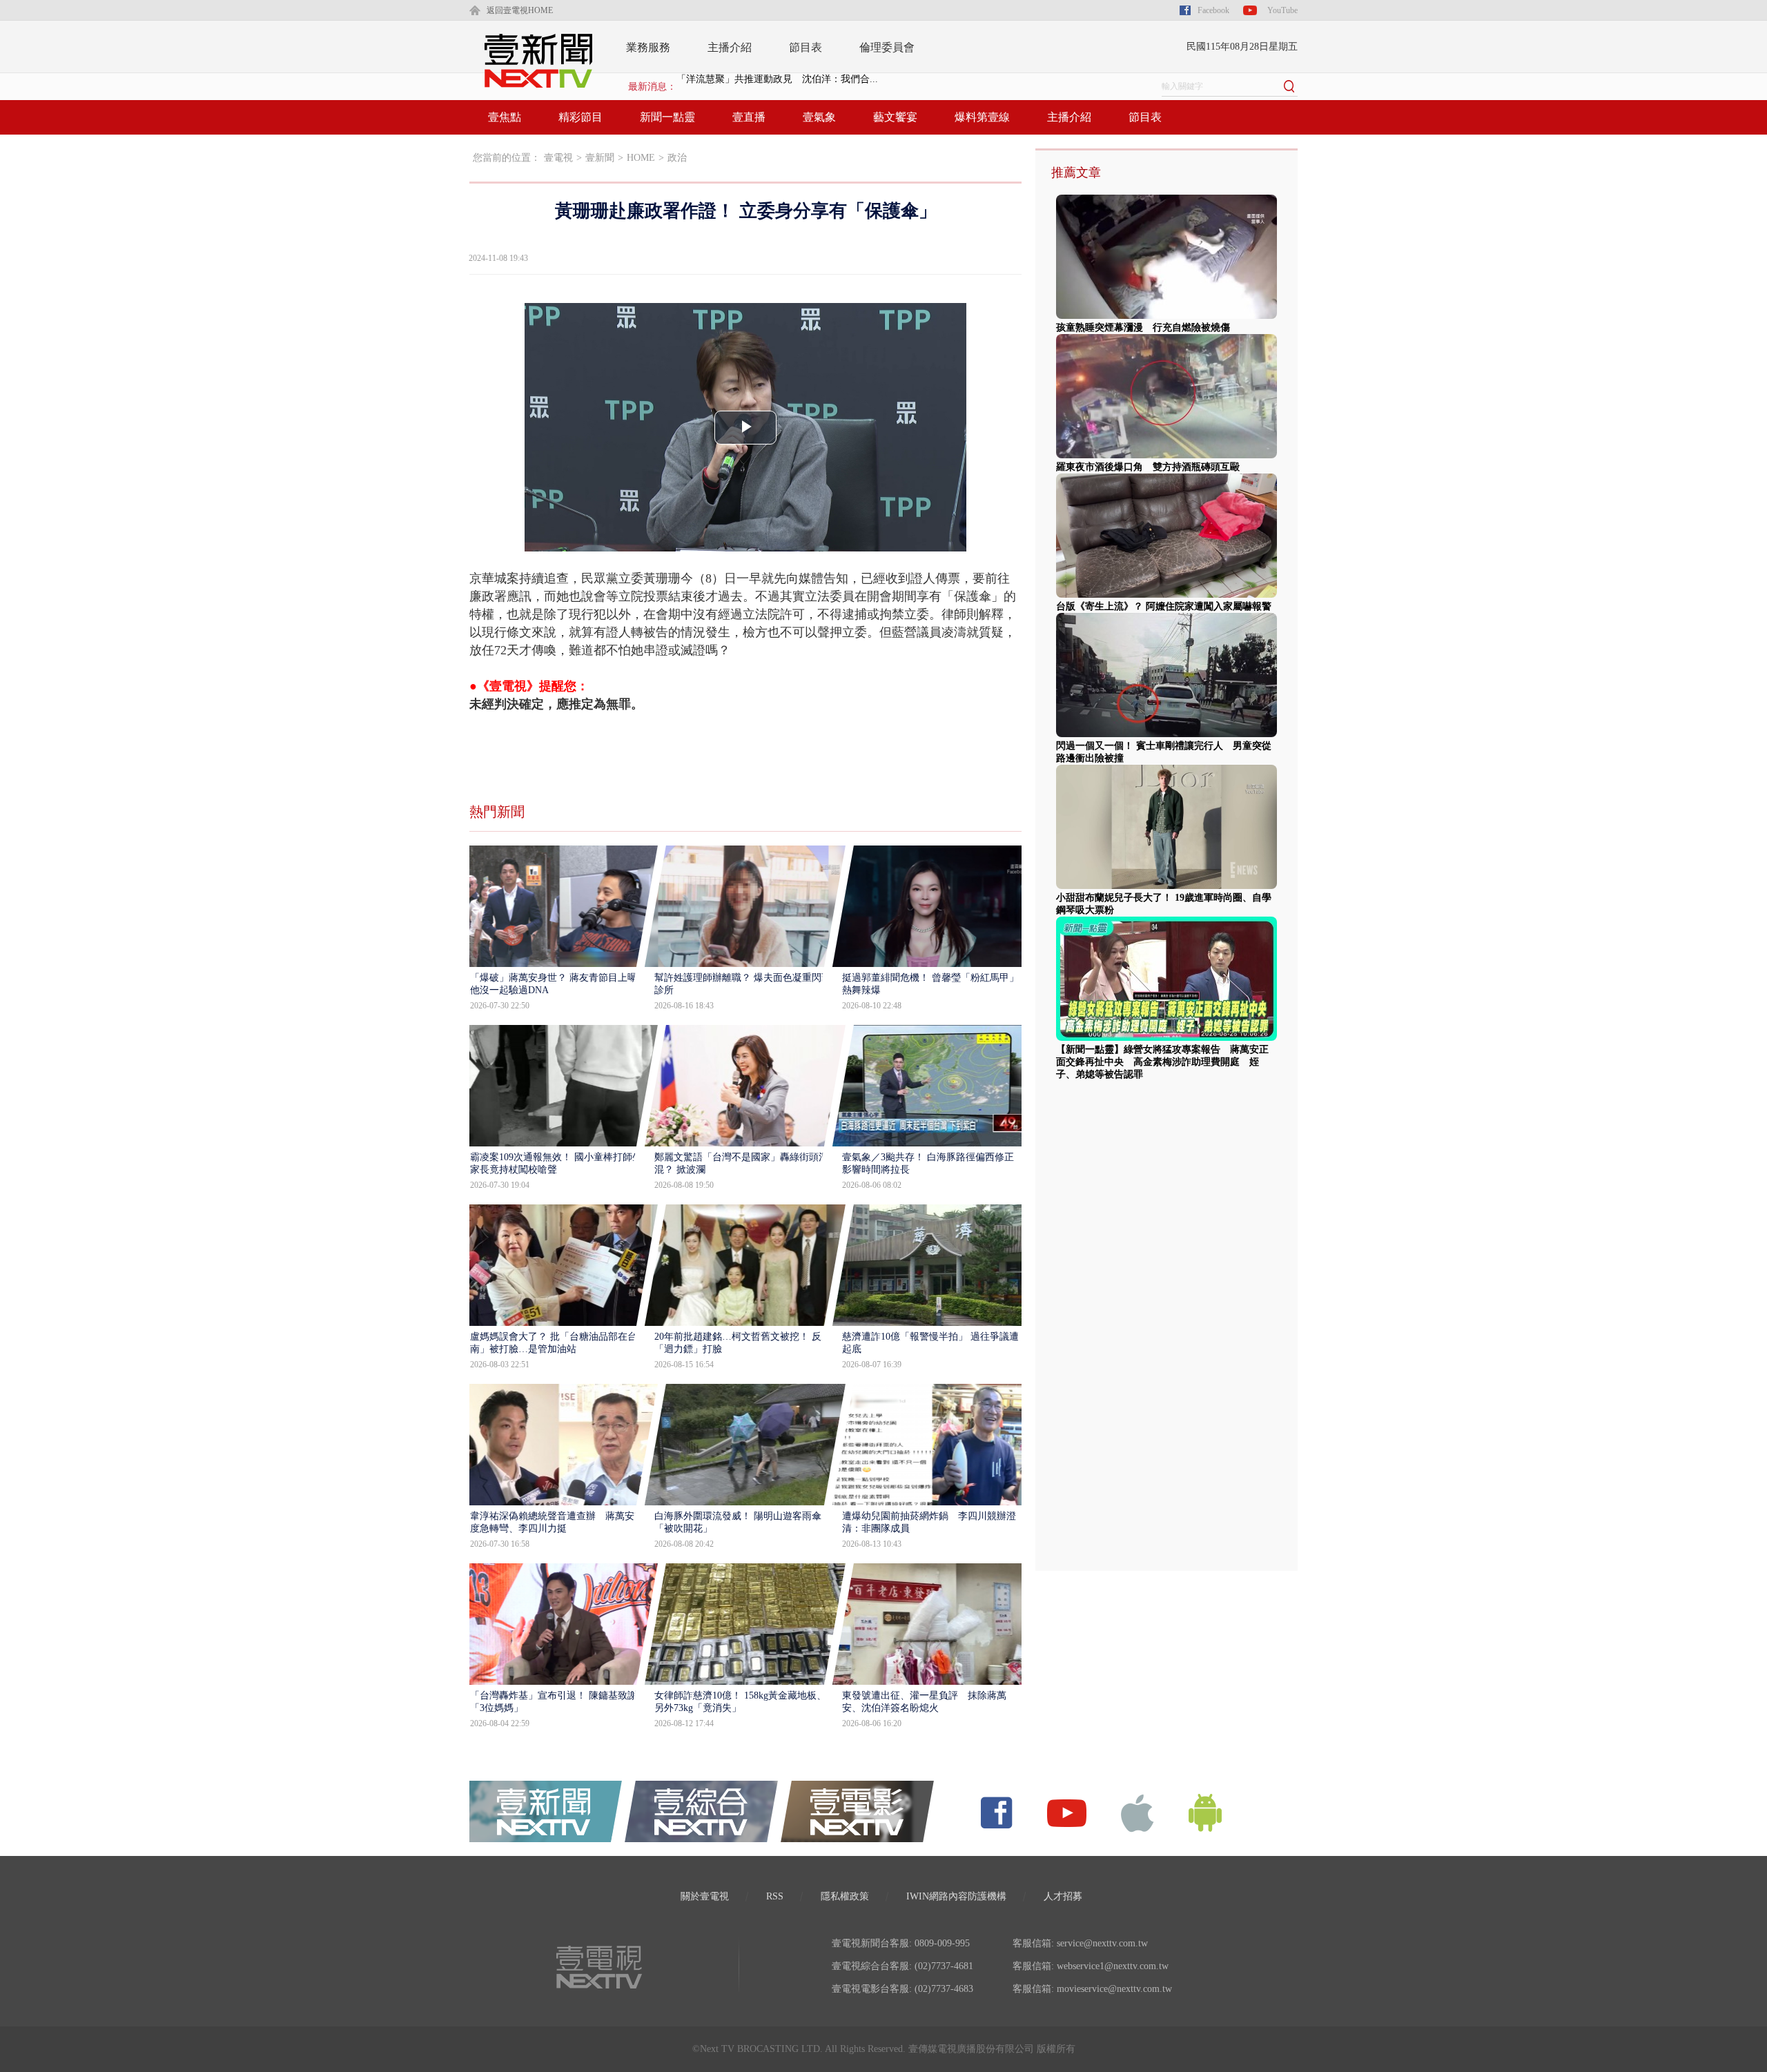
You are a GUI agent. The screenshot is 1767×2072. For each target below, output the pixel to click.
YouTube (1282, 10)
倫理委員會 (887, 47)
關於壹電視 (705, 1896)
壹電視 (558, 158)
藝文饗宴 (895, 117)
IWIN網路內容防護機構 (956, 1896)
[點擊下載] (1138, 1812)
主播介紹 (730, 47)
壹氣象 (819, 117)
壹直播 (749, 117)
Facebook (1213, 10)
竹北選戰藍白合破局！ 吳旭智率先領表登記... (774, 87)
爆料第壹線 (982, 117)
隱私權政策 (845, 1896)
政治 (677, 158)
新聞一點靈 (667, 117)
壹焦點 (505, 117)
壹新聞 (600, 158)
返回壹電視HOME (520, 10)
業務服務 (648, 47)
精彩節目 (580, 117)
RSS (775, 1896)
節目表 (806, 47)
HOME (641, 158)
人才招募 (1063, 1896)
